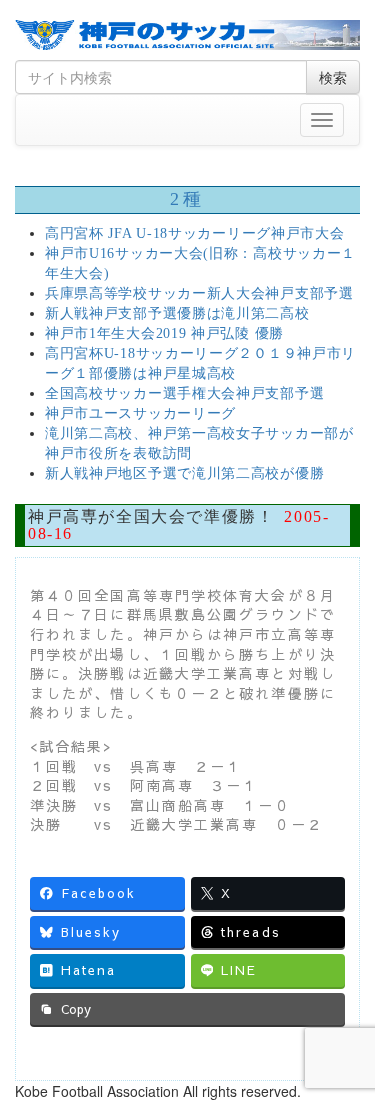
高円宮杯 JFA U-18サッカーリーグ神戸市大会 (195, 233)
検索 (333, 77)
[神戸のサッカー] (187, 35)
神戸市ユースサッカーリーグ (140, 413)
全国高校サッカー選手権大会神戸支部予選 (184, 393)
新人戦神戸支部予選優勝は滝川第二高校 (177, 313)
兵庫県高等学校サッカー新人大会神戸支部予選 (199, 293)
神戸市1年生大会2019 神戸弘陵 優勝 (164, 333)
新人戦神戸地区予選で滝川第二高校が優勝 (184, 473)
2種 (187, 199)
